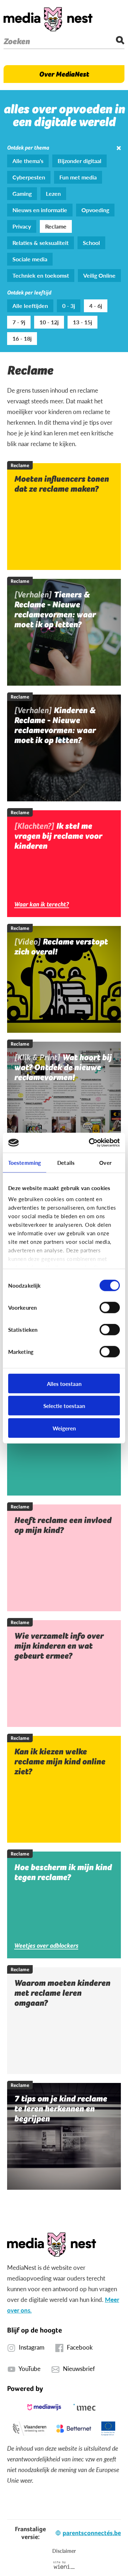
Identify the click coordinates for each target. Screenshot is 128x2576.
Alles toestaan (64, 1383)
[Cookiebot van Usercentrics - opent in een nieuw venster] (90, 1143)
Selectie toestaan (64, 1406)
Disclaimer (64, 2551)
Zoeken (17, 41)
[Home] (48, 19)
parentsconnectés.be (92, 2533)
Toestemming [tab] (25, 1162)
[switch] (110, 1307)
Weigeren (64, 1428)
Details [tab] (66, 1162)
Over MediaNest (64, 74)
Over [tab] (105, 1162)
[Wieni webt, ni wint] (64, 2565)
